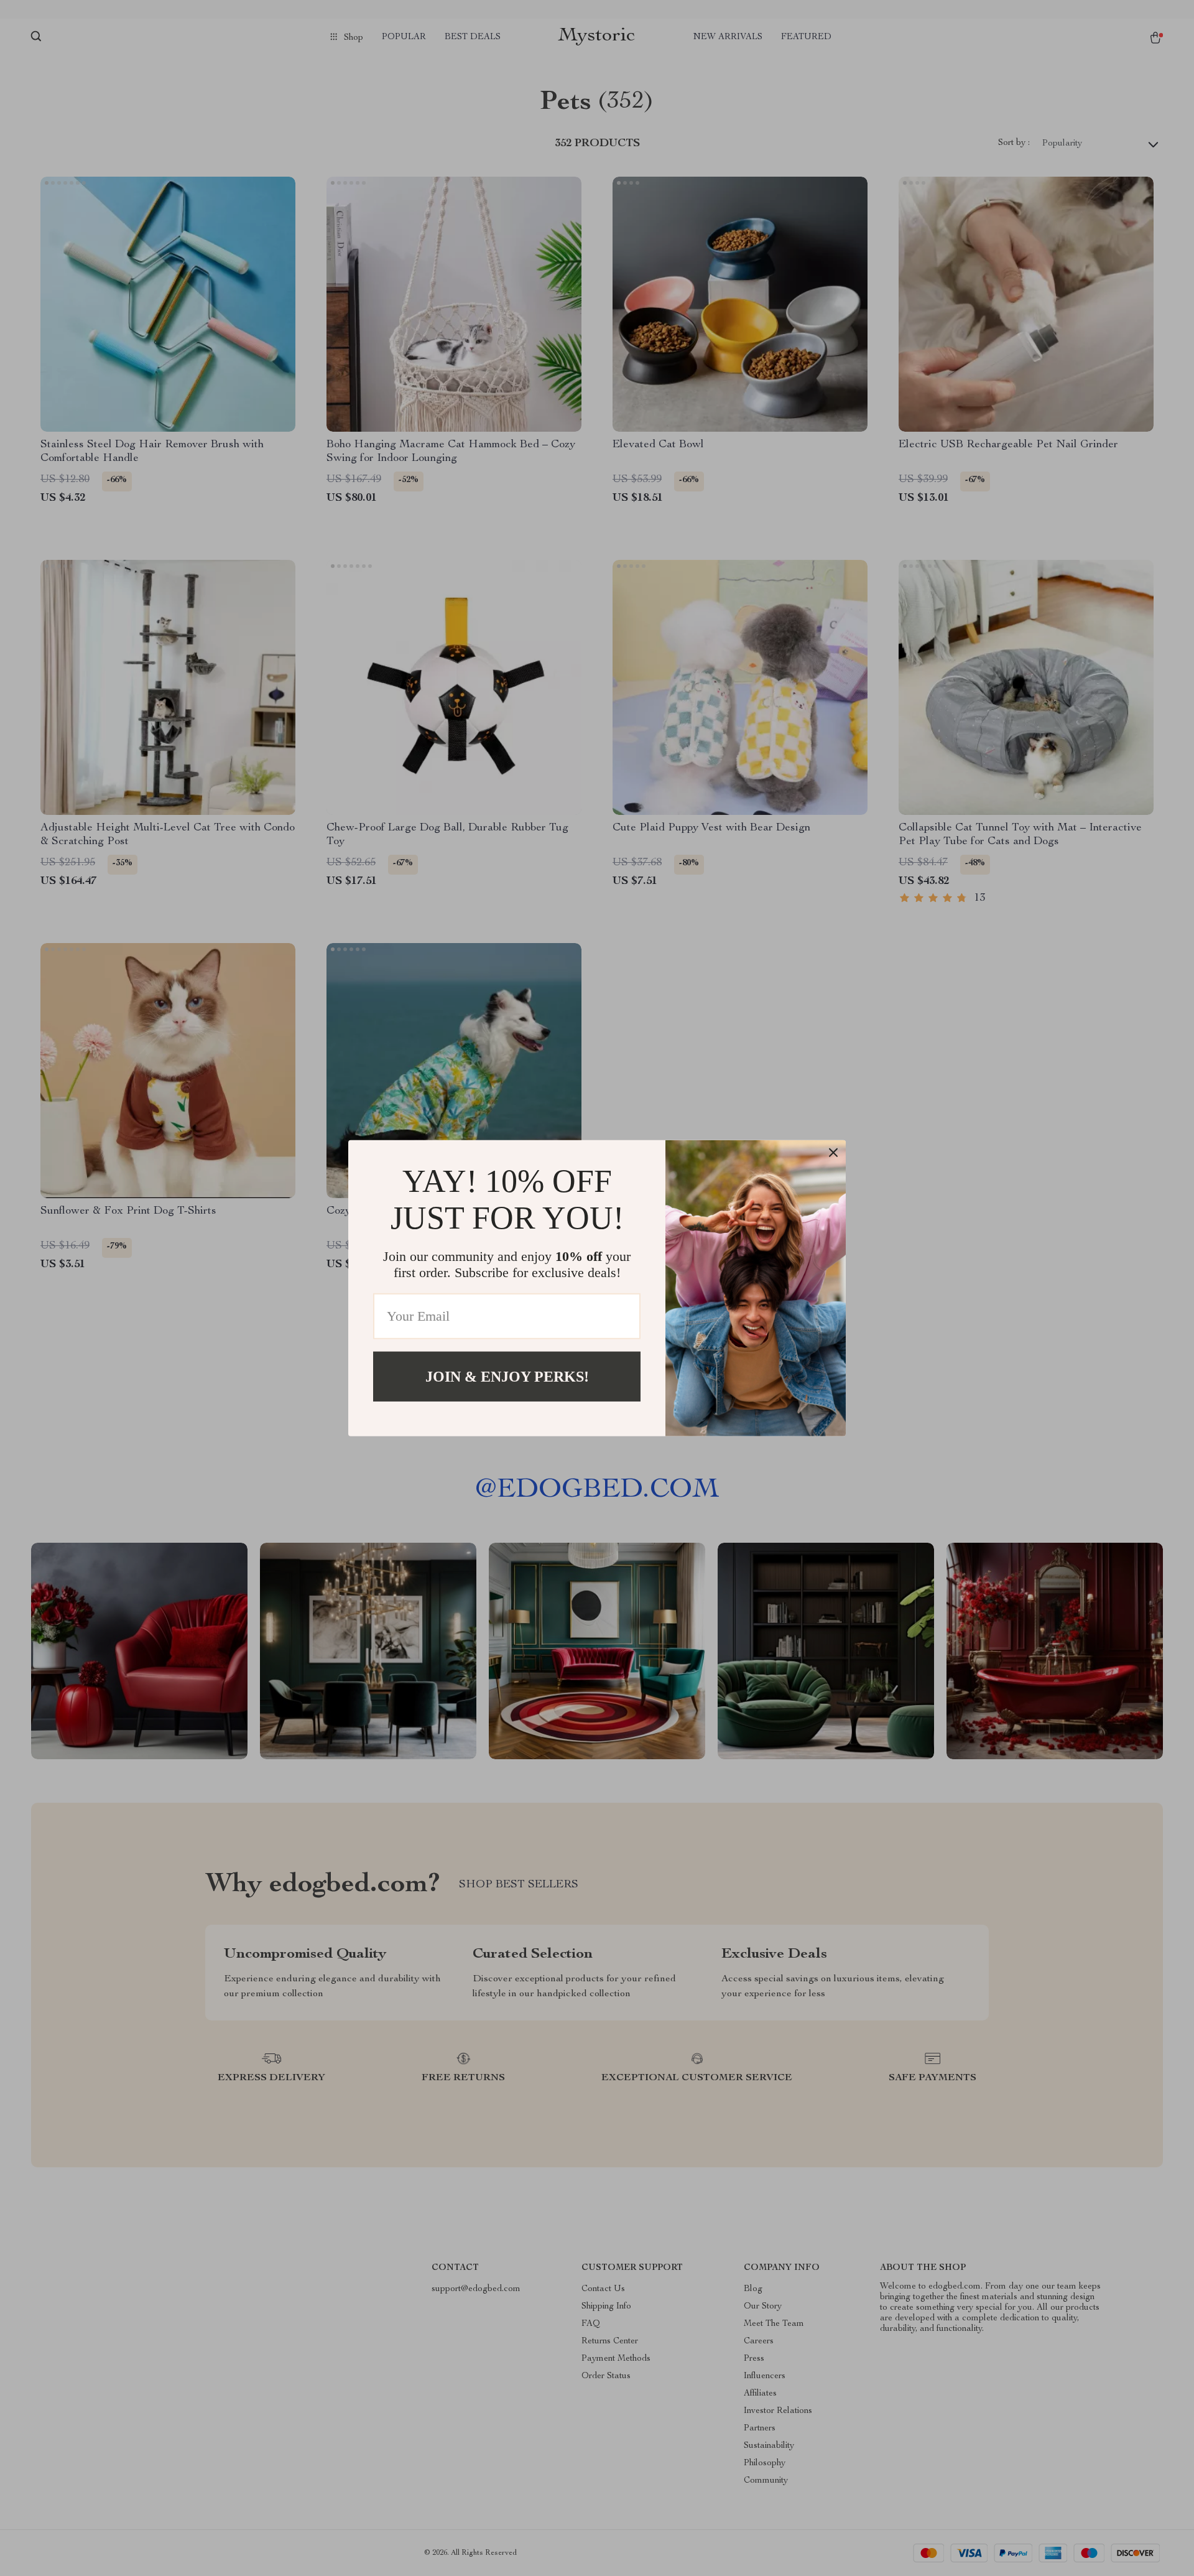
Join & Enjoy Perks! (507, 1376)
